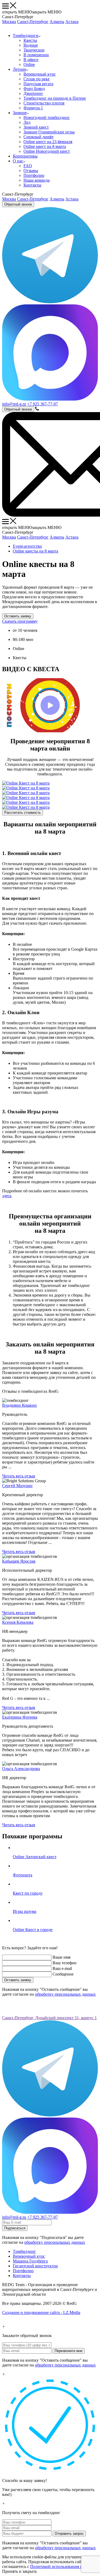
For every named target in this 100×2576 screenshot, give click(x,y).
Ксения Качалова (18, 1622)
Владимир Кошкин (19, 1405)
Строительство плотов (44, 103)
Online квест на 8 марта (45, 146)
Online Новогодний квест (47, 151)
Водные (31, 45)
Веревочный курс (40, 74)
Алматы (57, 22)
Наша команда (37, 180)
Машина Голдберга (30, 2261)
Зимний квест (36, 127)
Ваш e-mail (62, 1968)
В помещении (36, 55)
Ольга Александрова (21, 1769)
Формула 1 (33, 108)
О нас (18, 161)
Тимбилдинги (26, 36)
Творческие (34, 50)
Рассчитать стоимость (23, 813)
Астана (72, 22)
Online (29, 64)
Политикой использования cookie (61, 2566)
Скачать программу (20, 621)
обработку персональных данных (65, 1994)
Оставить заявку (18, 616)
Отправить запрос (69, 2534)
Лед (27, 122)
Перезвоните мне (69, 2351)
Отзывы (31, 171)
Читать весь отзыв (19, 1476)
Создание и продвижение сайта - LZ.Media (41, 2312)
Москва (9, 22)
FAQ (28, 166)
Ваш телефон (65, 1963)
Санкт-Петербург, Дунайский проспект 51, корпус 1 (49, 2018)
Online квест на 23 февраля (48, 142)
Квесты (30, 40)
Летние (19, 69)
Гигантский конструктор (35, 2266)
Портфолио (34, 175)
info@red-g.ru (14, 404)
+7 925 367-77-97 (43, 404)
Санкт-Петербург (33, 22)
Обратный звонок (18, 204)
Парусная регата (38, 84)
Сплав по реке (37, 79)
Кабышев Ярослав (19, 1561)
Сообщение (63, 1974)
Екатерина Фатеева (20, 1717)
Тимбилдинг (24, 2251)
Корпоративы (25, 156)
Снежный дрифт (39, 137)
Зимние (20, 113)
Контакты (32, 185)
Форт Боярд (34, 89)
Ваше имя (61, 1957)
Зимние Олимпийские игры (49, 132)
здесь (7, 1196)
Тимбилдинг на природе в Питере (55, 98)
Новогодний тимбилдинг (47, 117)
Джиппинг (33, 93)
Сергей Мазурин (17, 1486)
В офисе (31, 60)
